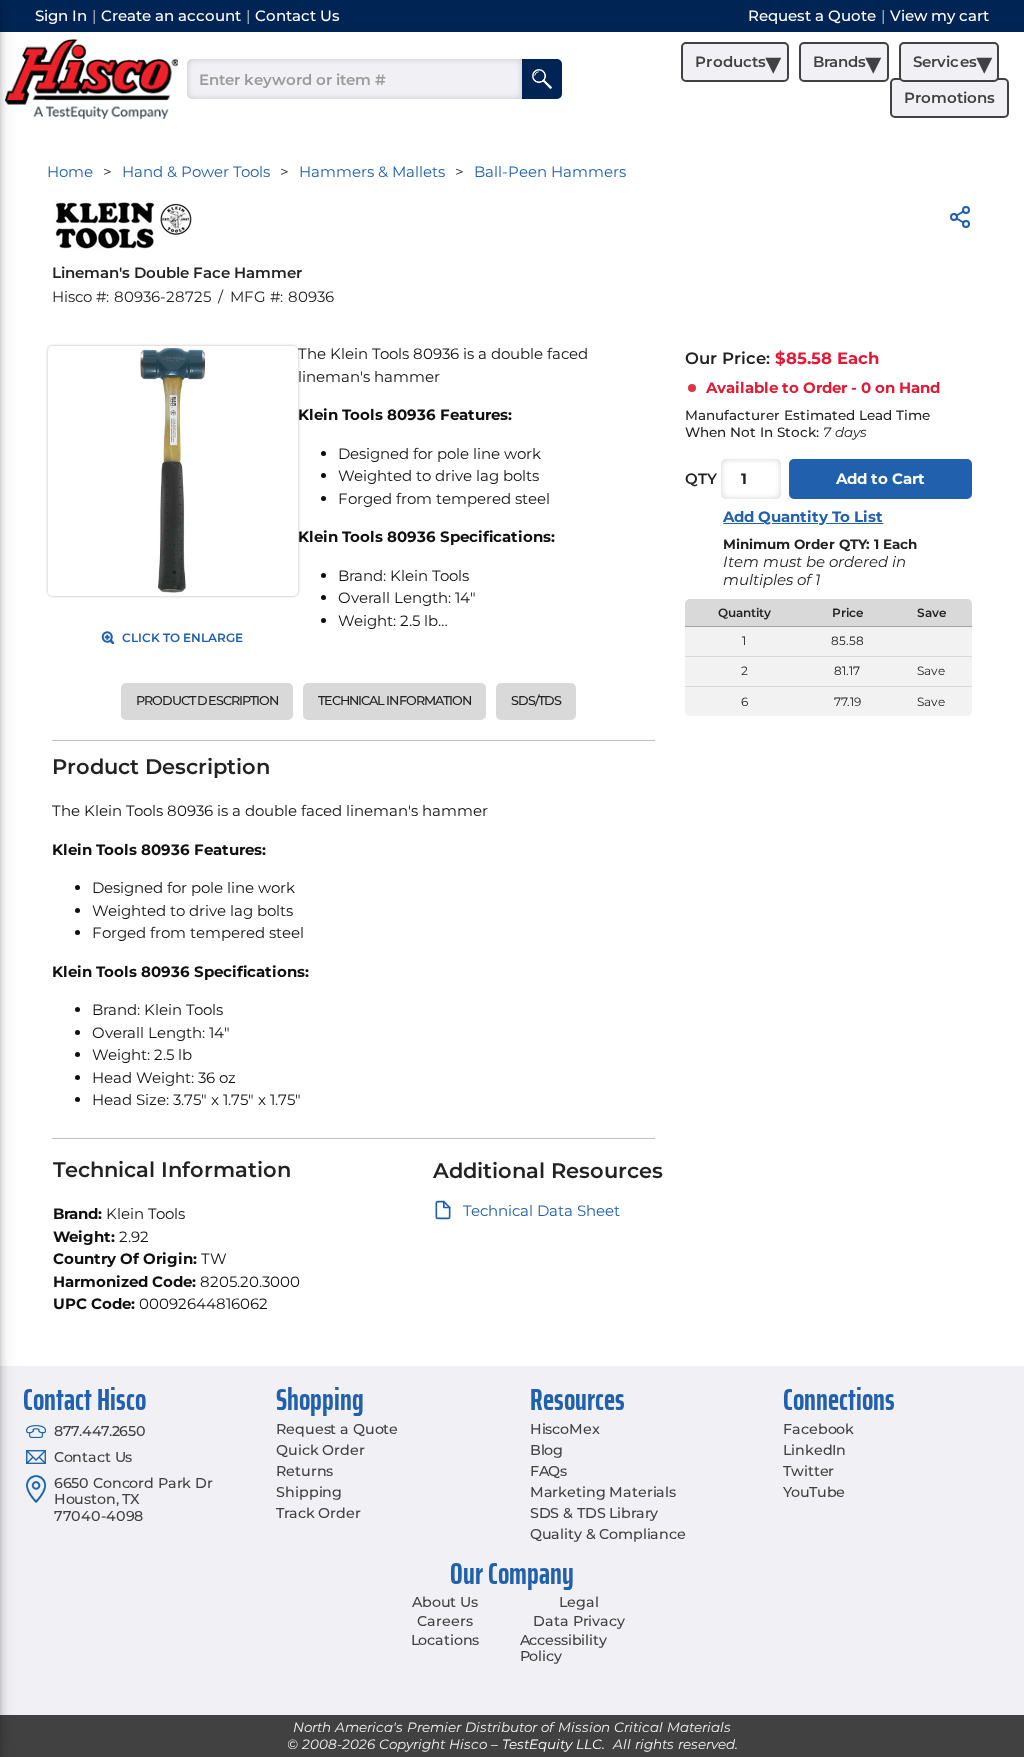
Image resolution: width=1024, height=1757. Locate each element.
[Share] (960, 220)
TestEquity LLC (552, 1744)
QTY (701, 478)
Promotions (949, 97)
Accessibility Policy (563, 1648)
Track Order (318, 1513)
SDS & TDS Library (594, 1513)
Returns (304, 1471)
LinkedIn (814, 1450)
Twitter (808, 1471)
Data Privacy (578, 1621)
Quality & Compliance (608, 1534)
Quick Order (320, 1450)
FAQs (548, 1471)
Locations (445, 1640)
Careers (444, 1621)
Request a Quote (337, 1429)
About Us (445, 1602)
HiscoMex (565, 1429)
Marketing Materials (603, 1492)
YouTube (814, 1492)
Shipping (309, 1492)
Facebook (818, 1429)
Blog (546, 1450)
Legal (578, 1602)
